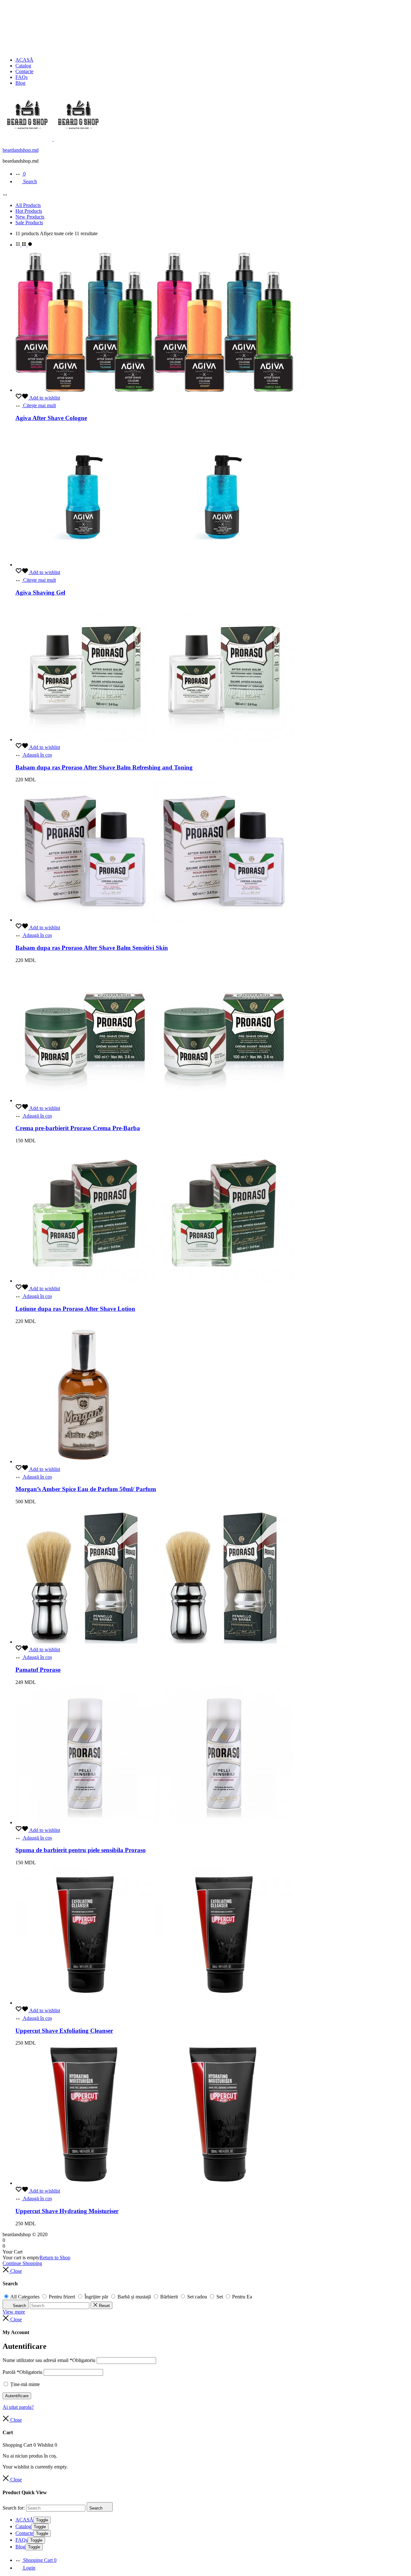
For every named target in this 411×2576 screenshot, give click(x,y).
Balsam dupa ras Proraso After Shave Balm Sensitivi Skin (92, 948)
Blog (20, 83)
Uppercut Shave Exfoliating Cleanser (64, 2031)
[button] (34, 755)
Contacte (24, 71)
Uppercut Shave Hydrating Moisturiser (67, 2211)
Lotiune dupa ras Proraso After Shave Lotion (75, 1309)
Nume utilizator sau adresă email (49, 2360)
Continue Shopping (22, 2263)
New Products (30, 217)
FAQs (22, 77)
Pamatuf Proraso (38, 1670)
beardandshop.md (21, 150)
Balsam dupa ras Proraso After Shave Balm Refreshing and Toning (104, 767)
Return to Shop (55, 2258)
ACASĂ (24, 60)
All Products (28, 205)
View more (14, 2312)
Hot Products (29, 211)
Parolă (22, 2372)
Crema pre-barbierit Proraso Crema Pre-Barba (78, 1128)
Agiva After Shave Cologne (51, 418)
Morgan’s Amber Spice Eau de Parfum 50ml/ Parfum (86, 1489)
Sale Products (29, 223)
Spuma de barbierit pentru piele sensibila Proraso (81, 1850)
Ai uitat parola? (18, 2407)
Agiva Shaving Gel (40, 592)
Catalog (23, 66)
